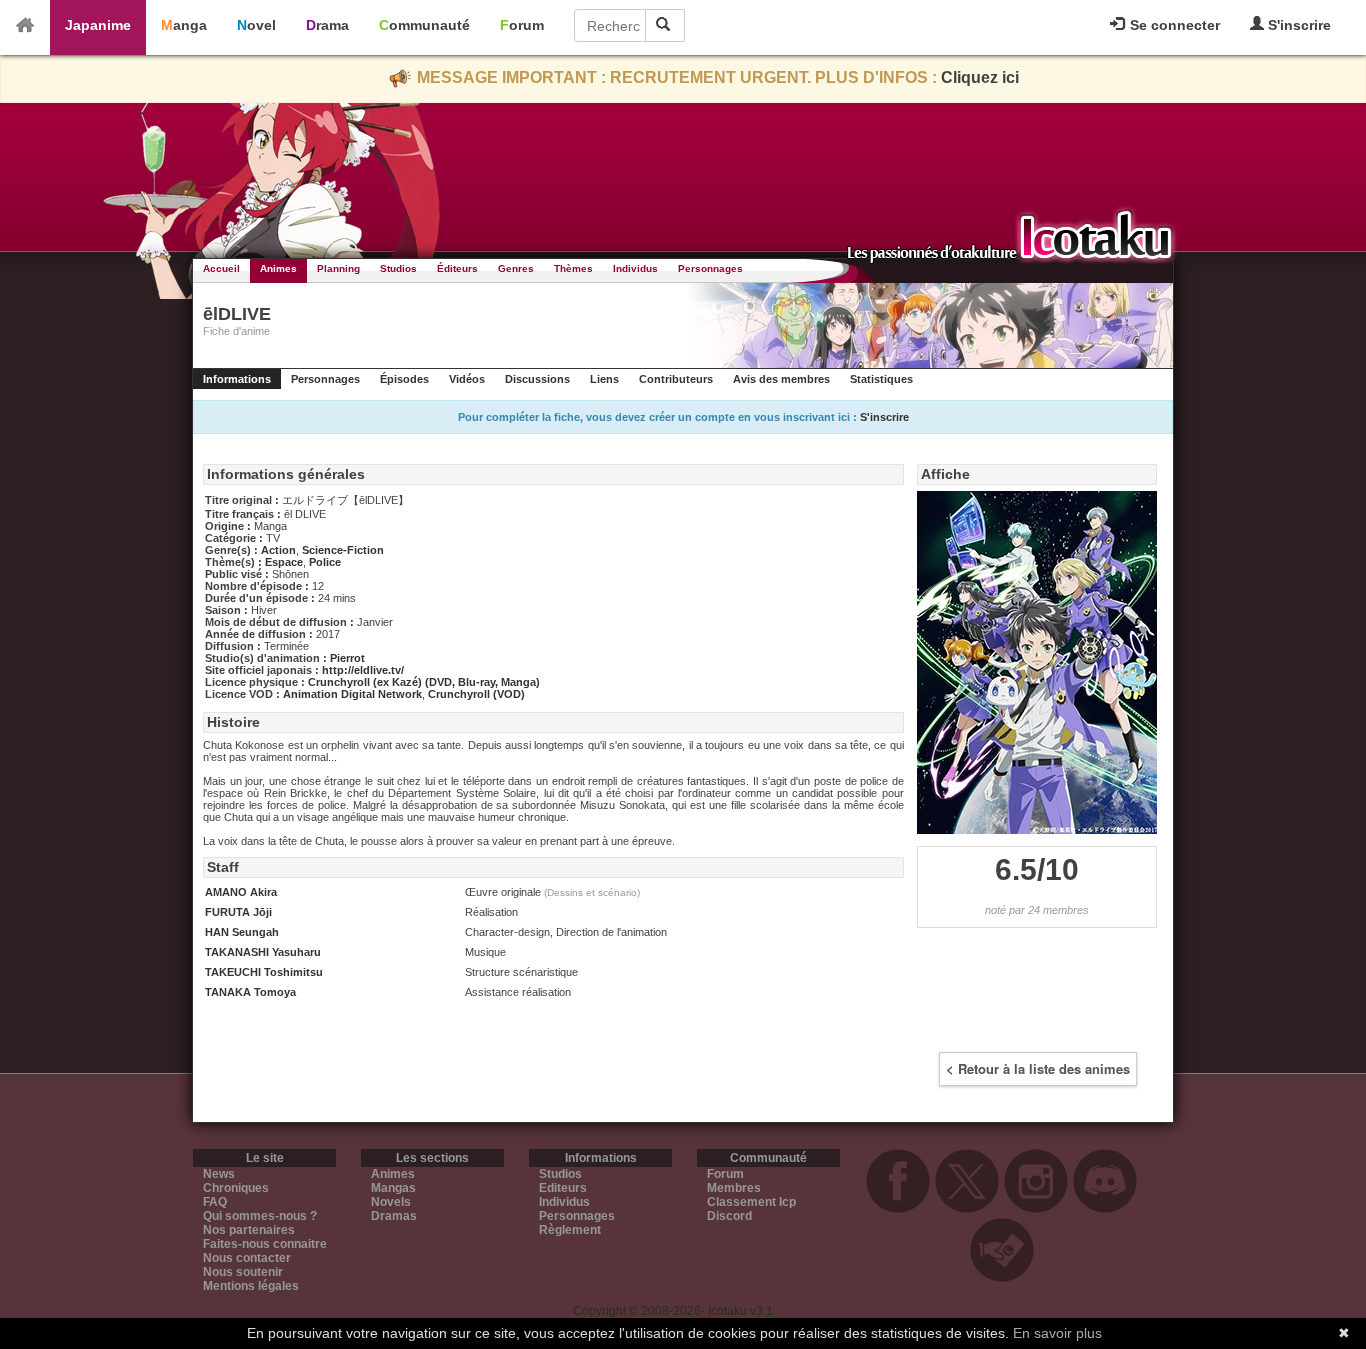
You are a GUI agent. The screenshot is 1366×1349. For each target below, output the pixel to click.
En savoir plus (1057, 1333)
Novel (256, 25)
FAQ (215, 1202)
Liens (604, 379)
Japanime (98, 25)
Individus (635, 268)
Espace (284, 562)
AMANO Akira (241, 892)
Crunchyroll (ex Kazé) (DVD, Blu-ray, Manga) (424, 682)
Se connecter (1173, 25)
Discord (729, 1216)
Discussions (537, 379)
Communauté (424, 25)
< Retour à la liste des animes (1038, 1068)
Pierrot (347, 658)
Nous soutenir (243, 1272)
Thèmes (573, 268)
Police (325, 562)
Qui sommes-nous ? (260, 1216)
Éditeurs (457, 268)
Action (278, 550)
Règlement (570, 1230)
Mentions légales (251, 1286)
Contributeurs (676, 379)
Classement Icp (751, 1202)
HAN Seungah (242, 932)
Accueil (221, 268)
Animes (278, 268)
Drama (327, 25)
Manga (184, 25)
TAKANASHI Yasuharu (263, 952)
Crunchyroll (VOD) (476, 694)
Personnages (710, 268)
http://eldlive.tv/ (363, 670)
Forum (522, 25)
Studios (398, 268)
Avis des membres (781, 379)
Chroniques (236, 1188)
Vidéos (467, 379)
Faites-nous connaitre (265, 1244)
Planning (338, 268)
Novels (391, 1202)
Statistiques (881, 379)
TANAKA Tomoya (250, 992)
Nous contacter (247, 1258)
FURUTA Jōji (238, 912)
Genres (516, 268)
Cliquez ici (980, 77)
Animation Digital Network (352, 694)
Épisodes (404, 379)
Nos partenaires (249, 1230)
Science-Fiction (343, 550)
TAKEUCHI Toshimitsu (264, 972)
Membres (734, 1188)
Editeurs (563, 1188)
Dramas (394, 1216)
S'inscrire (1297, 25)
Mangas (393, 1188)
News (219, 1174)
